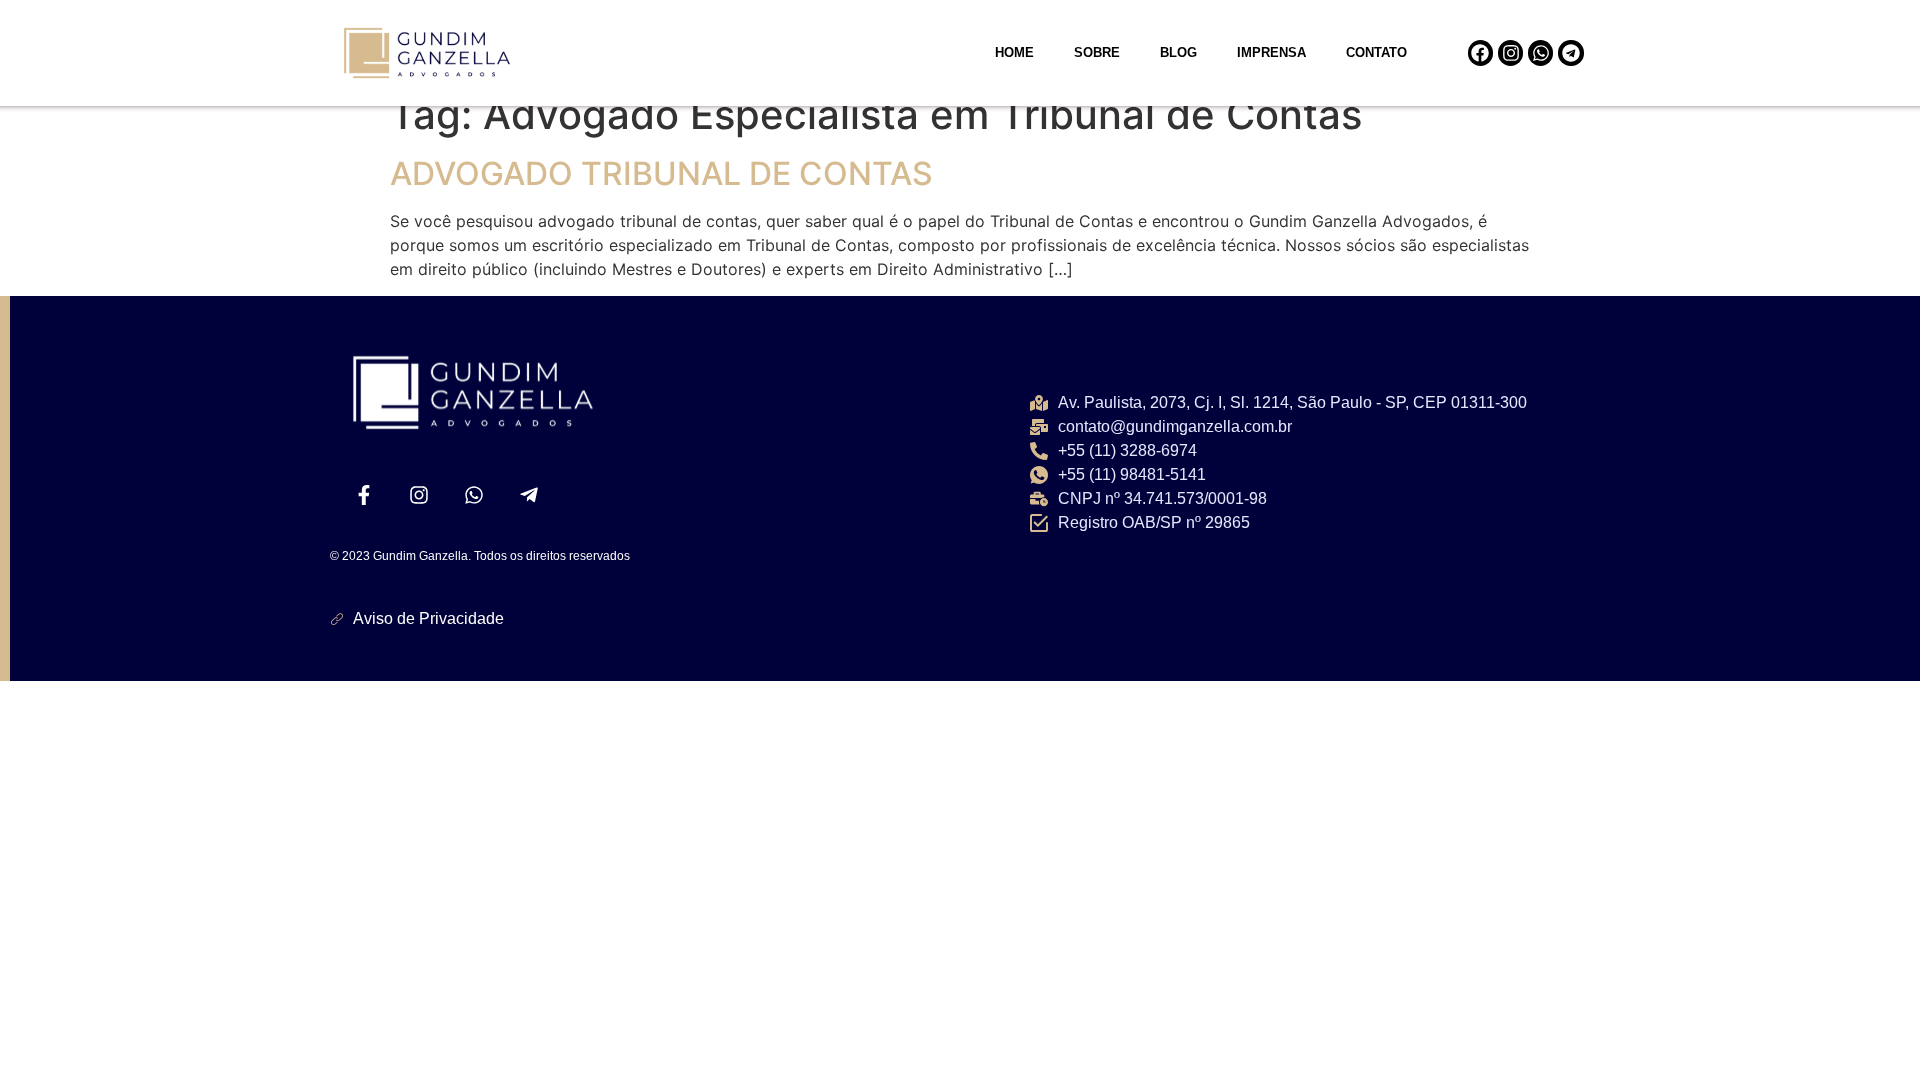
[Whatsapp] (1540, 52)
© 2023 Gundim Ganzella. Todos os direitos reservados (480, 556)
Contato (1376, 52)
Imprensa (1271, 52)
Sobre (1097, 52)
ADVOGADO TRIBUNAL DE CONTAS (661, 173)
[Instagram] (1510, 52)
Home (1014, 52)
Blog (1178, 52)
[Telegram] (1570, 52)
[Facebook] (1480, 52)
